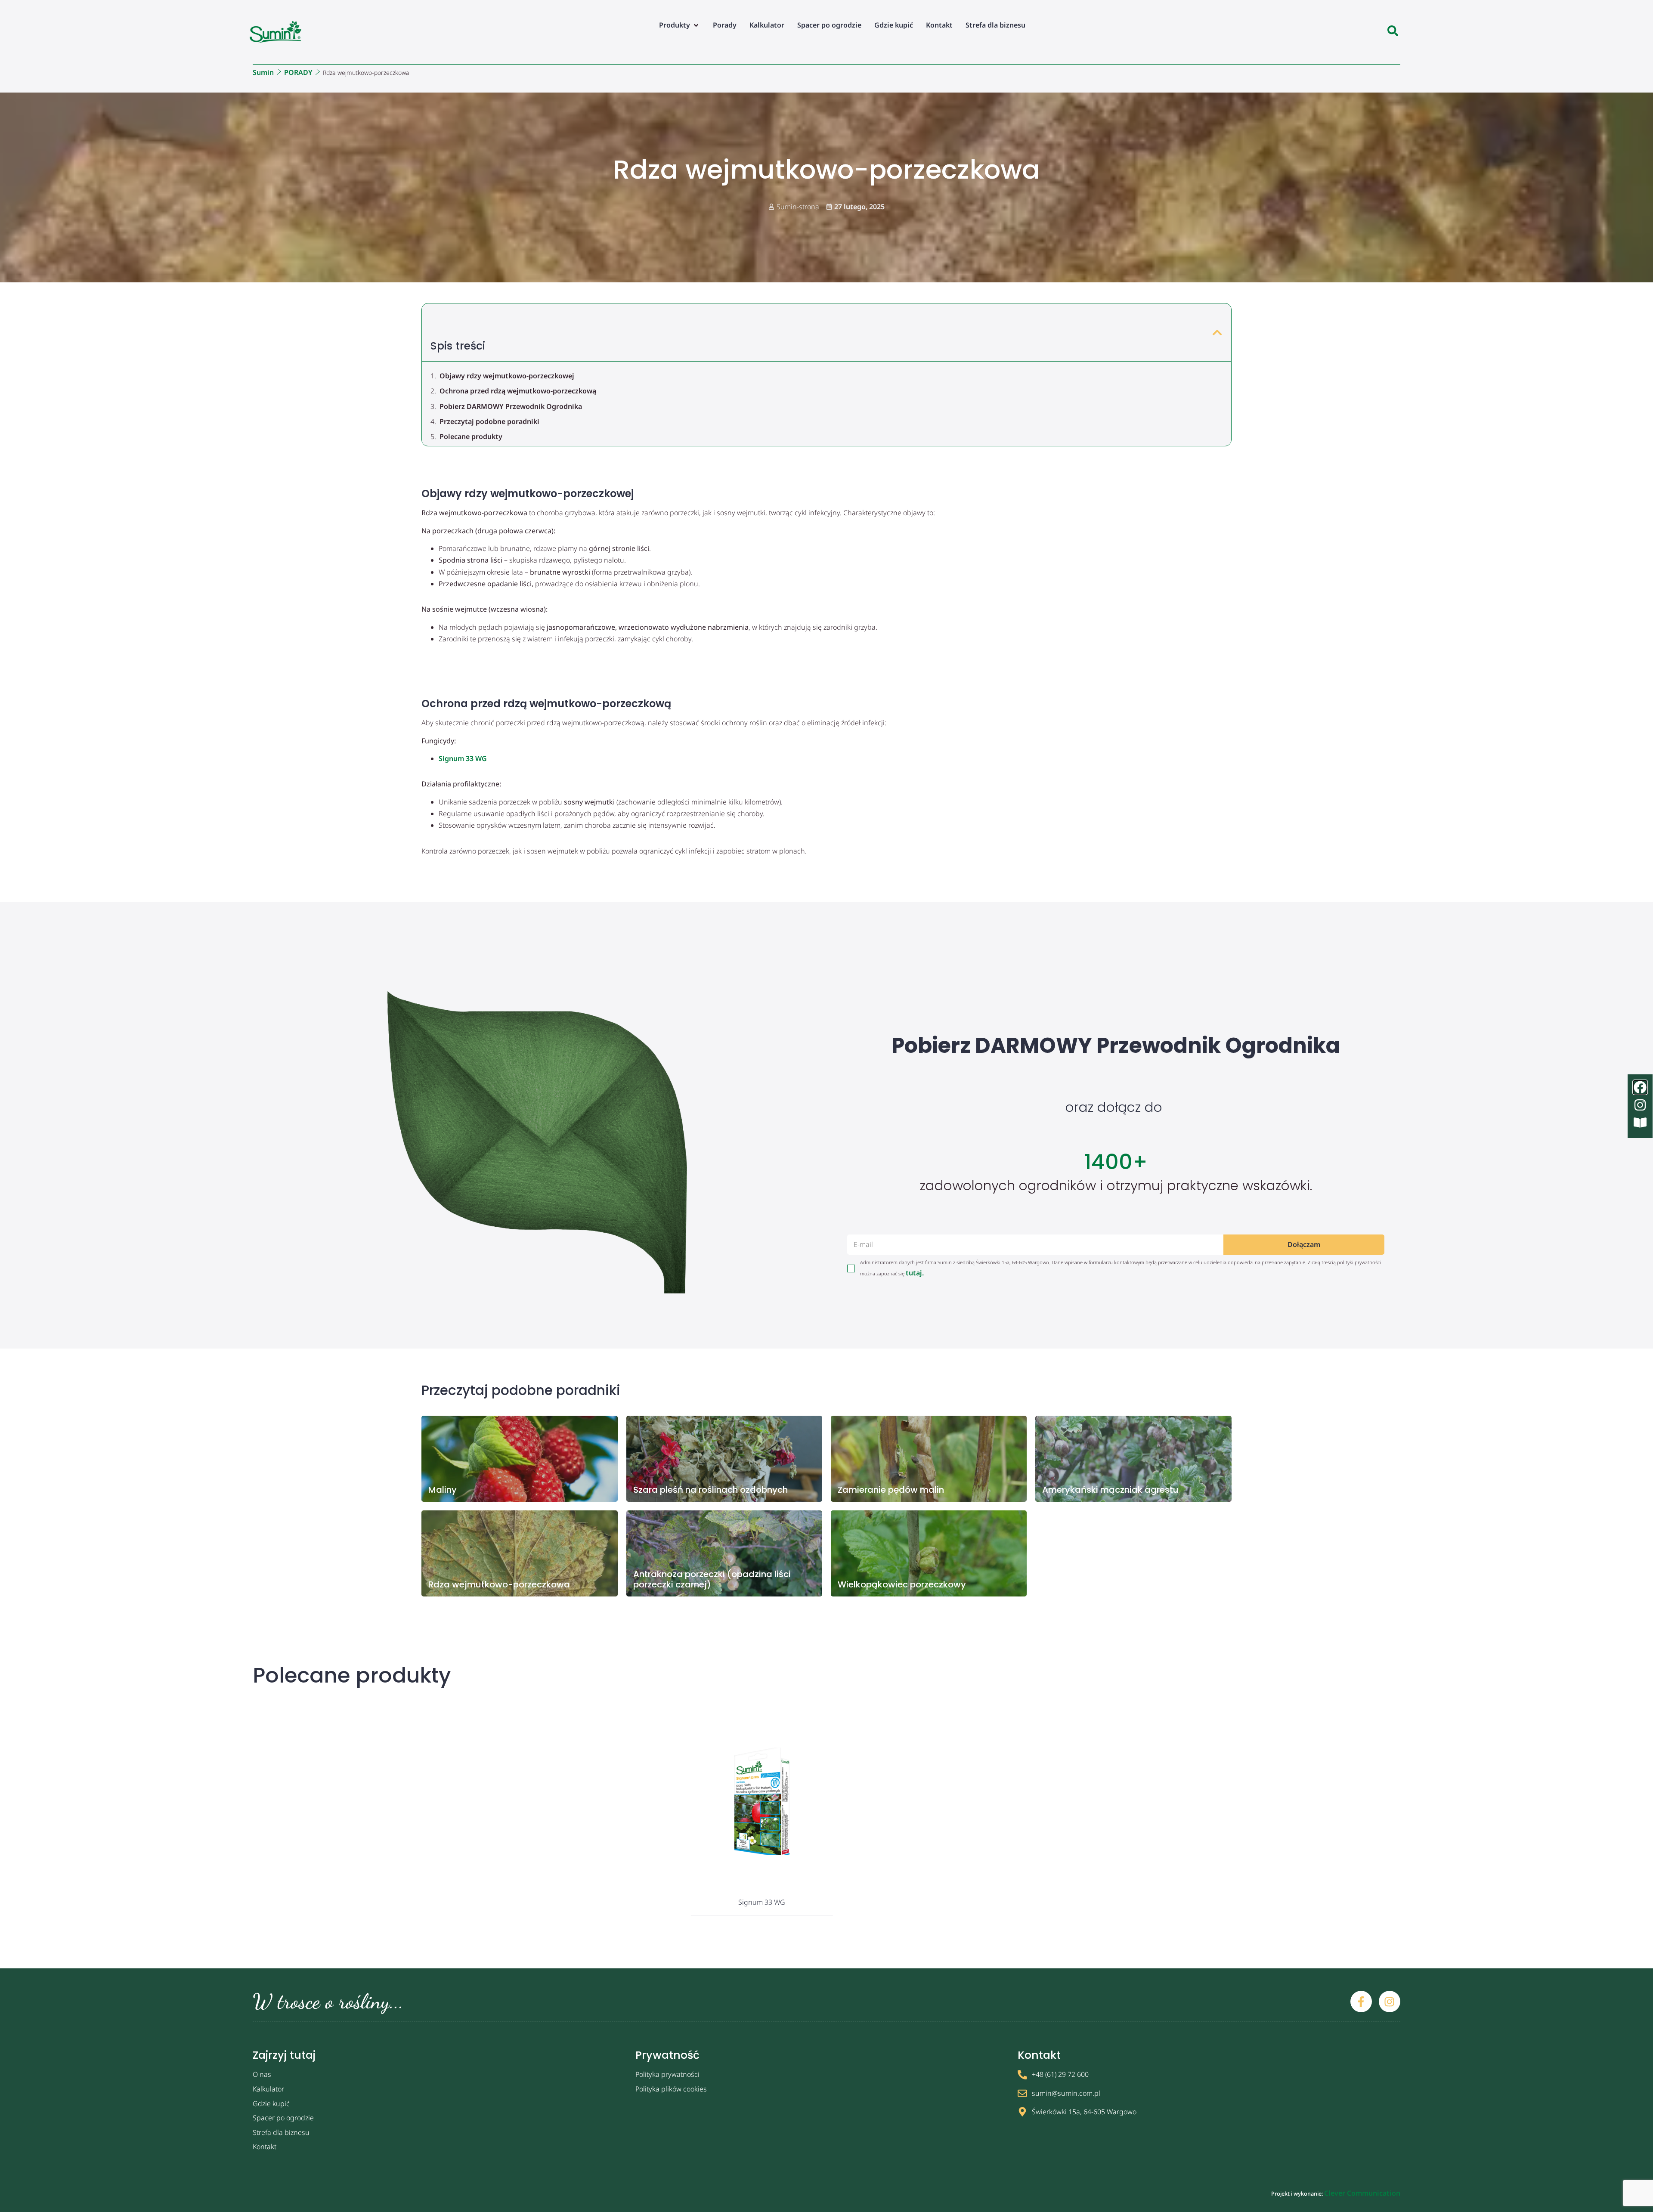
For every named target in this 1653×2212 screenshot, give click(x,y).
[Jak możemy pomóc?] (1393, 32)
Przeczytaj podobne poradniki (489, 421)
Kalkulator (268, 2089)
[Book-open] (1640, 1123)
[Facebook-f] (1361, 2002)
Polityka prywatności (667, 2074)
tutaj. (915, 1273)
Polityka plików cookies (671, 2089)
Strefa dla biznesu (281, 2132)
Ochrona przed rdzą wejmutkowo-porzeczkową (518, 391)
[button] (679, 25)
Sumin (263, 72)
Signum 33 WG (463, 758)
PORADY (298, 72)
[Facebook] (1640, 1087)
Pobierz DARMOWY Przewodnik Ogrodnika (511, 406)
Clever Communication (1362, 2193)
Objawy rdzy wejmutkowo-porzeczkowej (507, 376)
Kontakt (265, 2147)
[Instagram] (1390, 2002)
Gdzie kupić (271, 2104)
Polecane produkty (471, 436)
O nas (262, 2074)
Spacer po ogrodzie (283, 2118)
